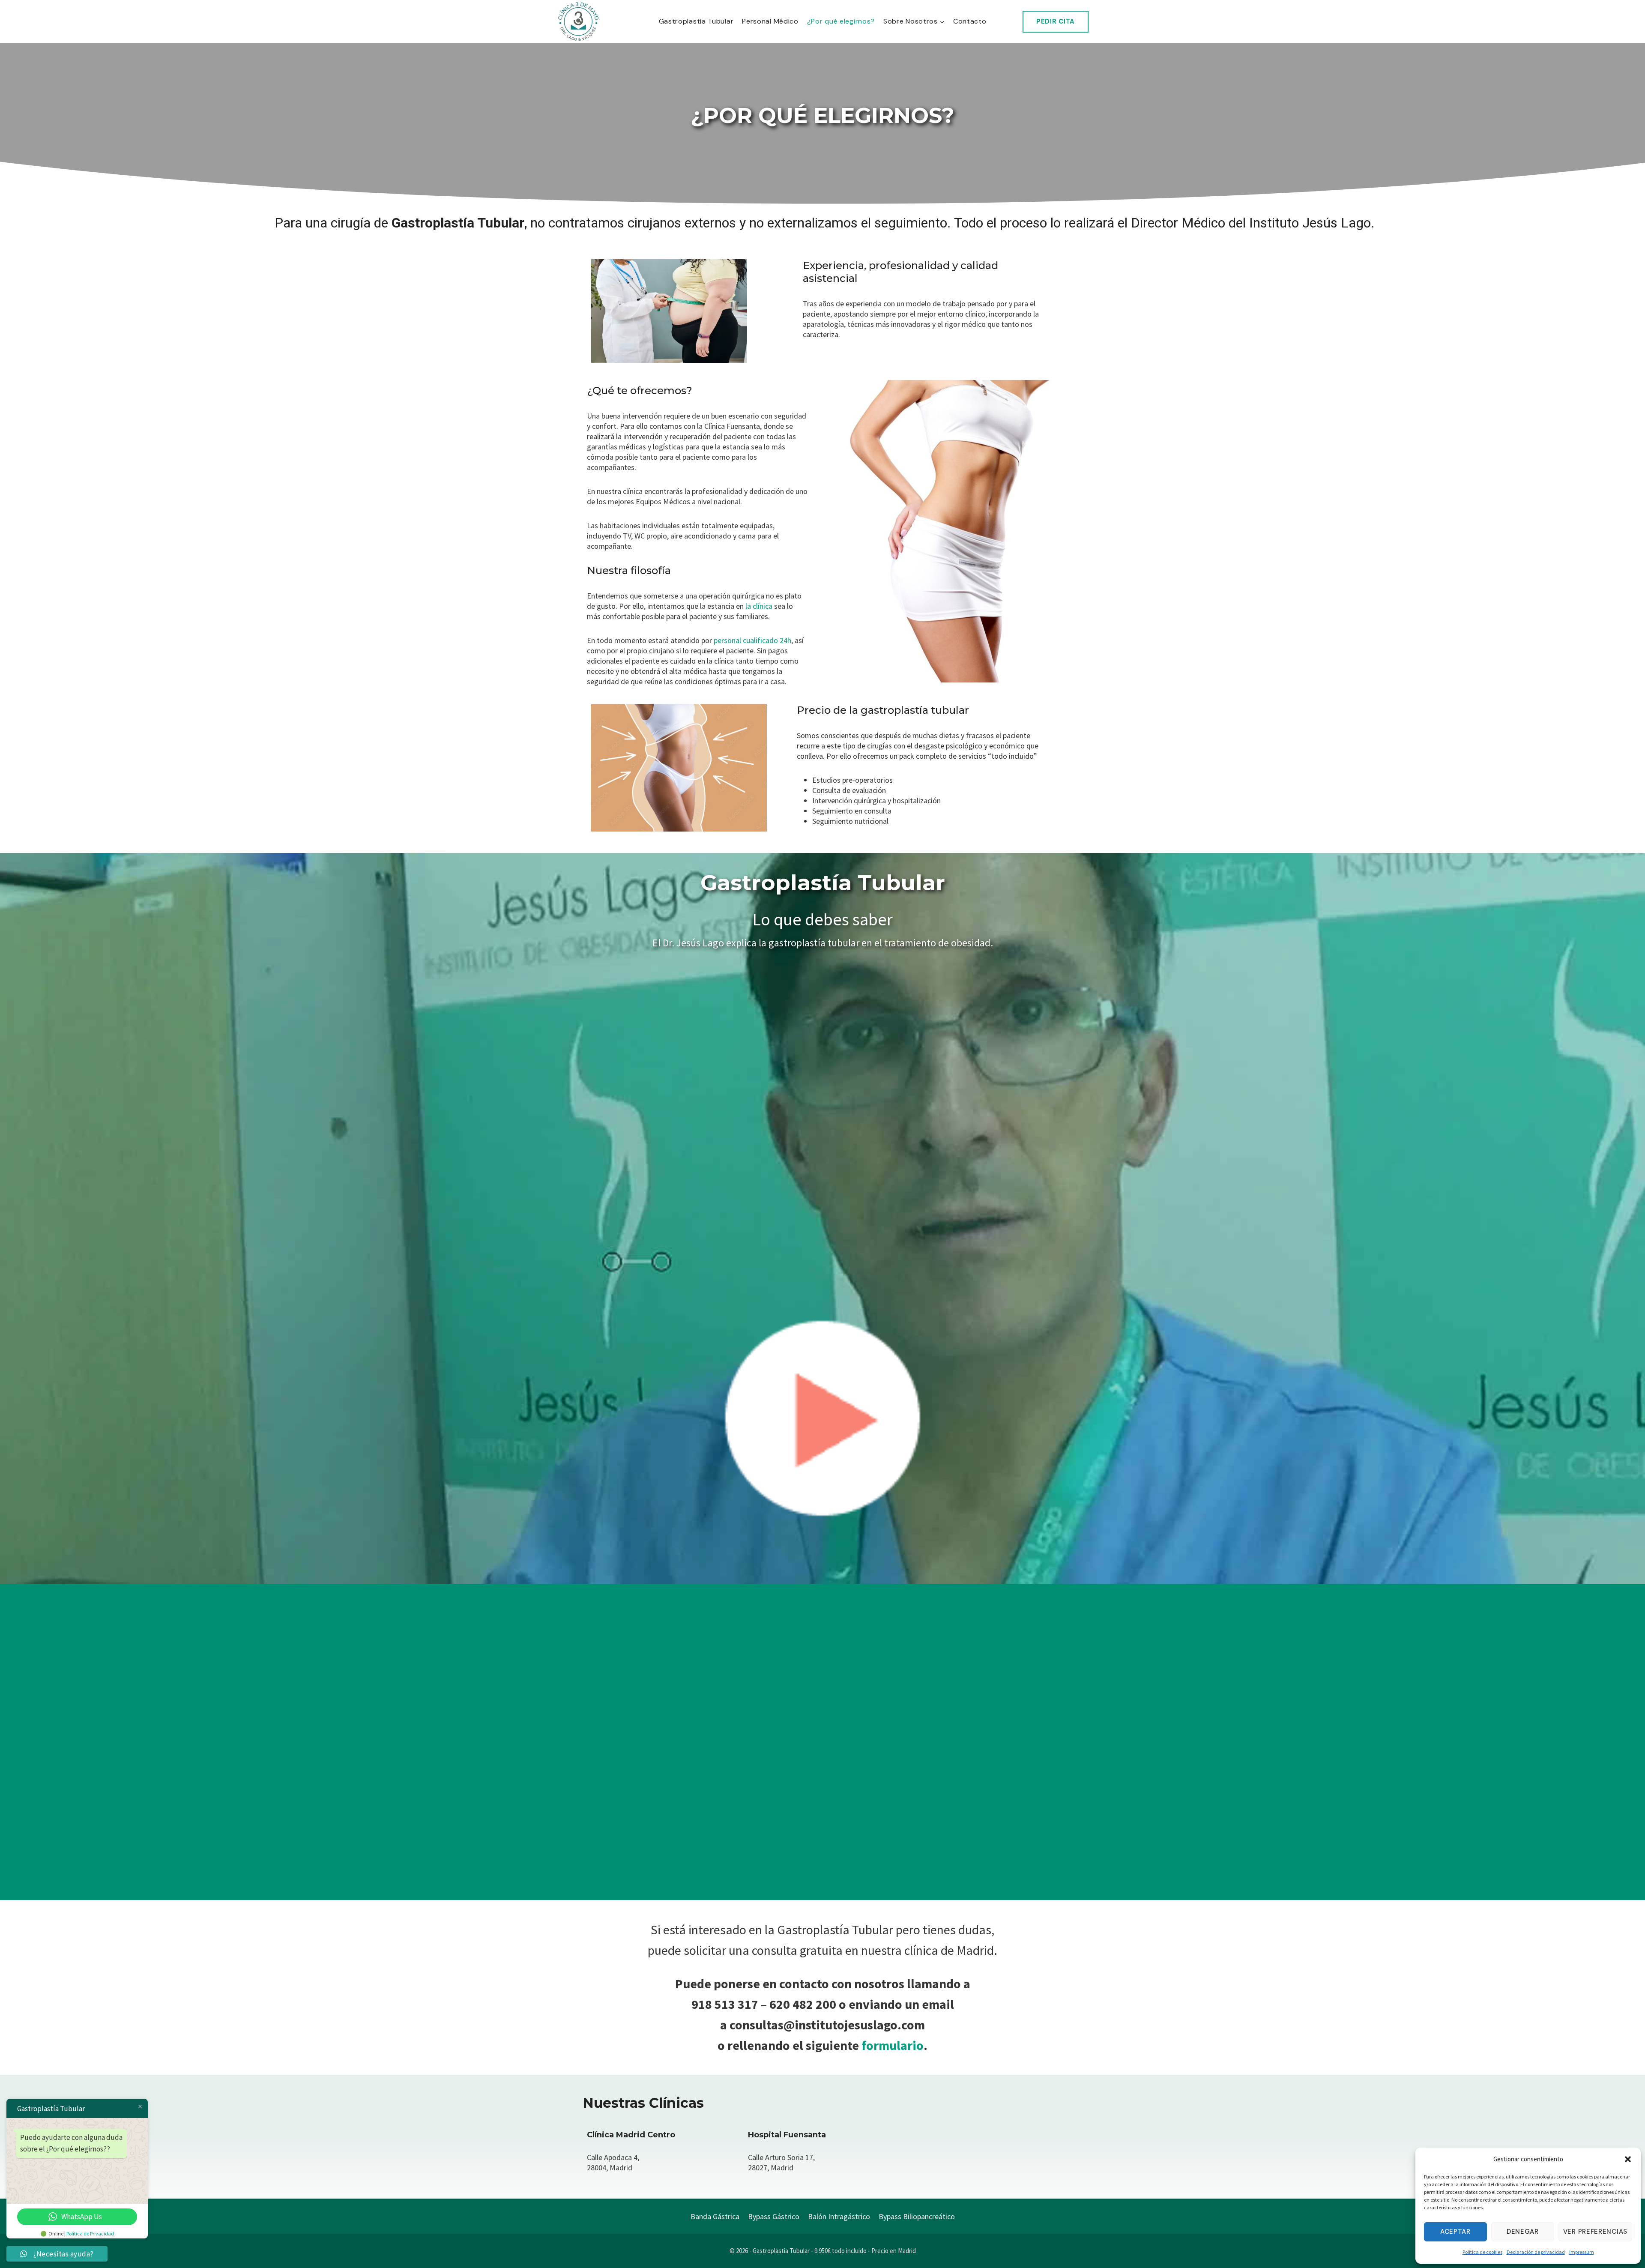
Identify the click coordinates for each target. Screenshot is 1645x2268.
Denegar (1523, 2232)
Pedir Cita (1056, 21)
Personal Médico (770, 21)
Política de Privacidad (90, 2234)
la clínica (759, 606)
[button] (1628, 2159)
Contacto (970, 21)
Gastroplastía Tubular (696, 21)
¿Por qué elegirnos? (841, 21)
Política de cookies (1482, 2252)
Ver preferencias (1595, 2232)
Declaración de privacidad (1536, 2252)
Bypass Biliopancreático (917, 2216)
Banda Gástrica (715, 2216)
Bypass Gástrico (774, 2216)
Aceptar (1455, 2232)
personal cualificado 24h (752, 640)
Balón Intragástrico (839, 2216)
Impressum (1582, 2252)
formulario (893, 2045)
